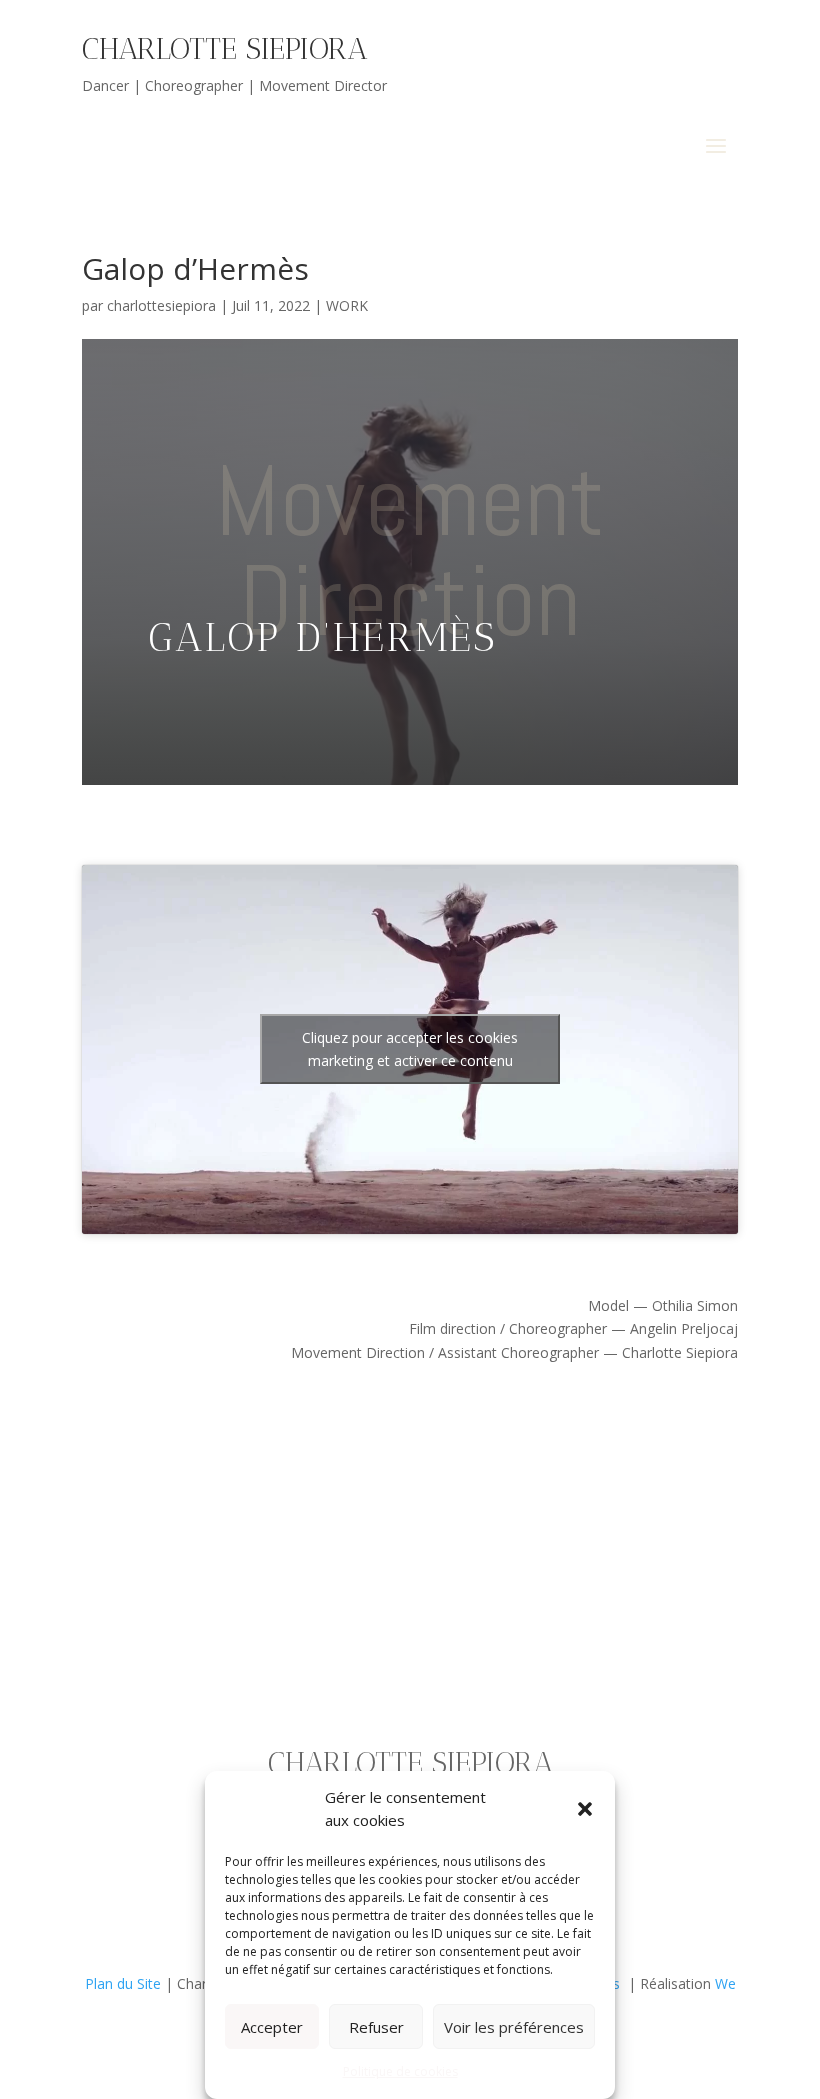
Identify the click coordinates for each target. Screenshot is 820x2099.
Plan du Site (123, 1983)
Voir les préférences (514, 2027)
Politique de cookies (400, 2071)
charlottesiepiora (161, 305)
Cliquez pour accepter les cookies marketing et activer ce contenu (410, 1049)
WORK (347, 305)
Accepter (272, 2027)
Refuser (376, 2027)
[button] (585, 1809)
